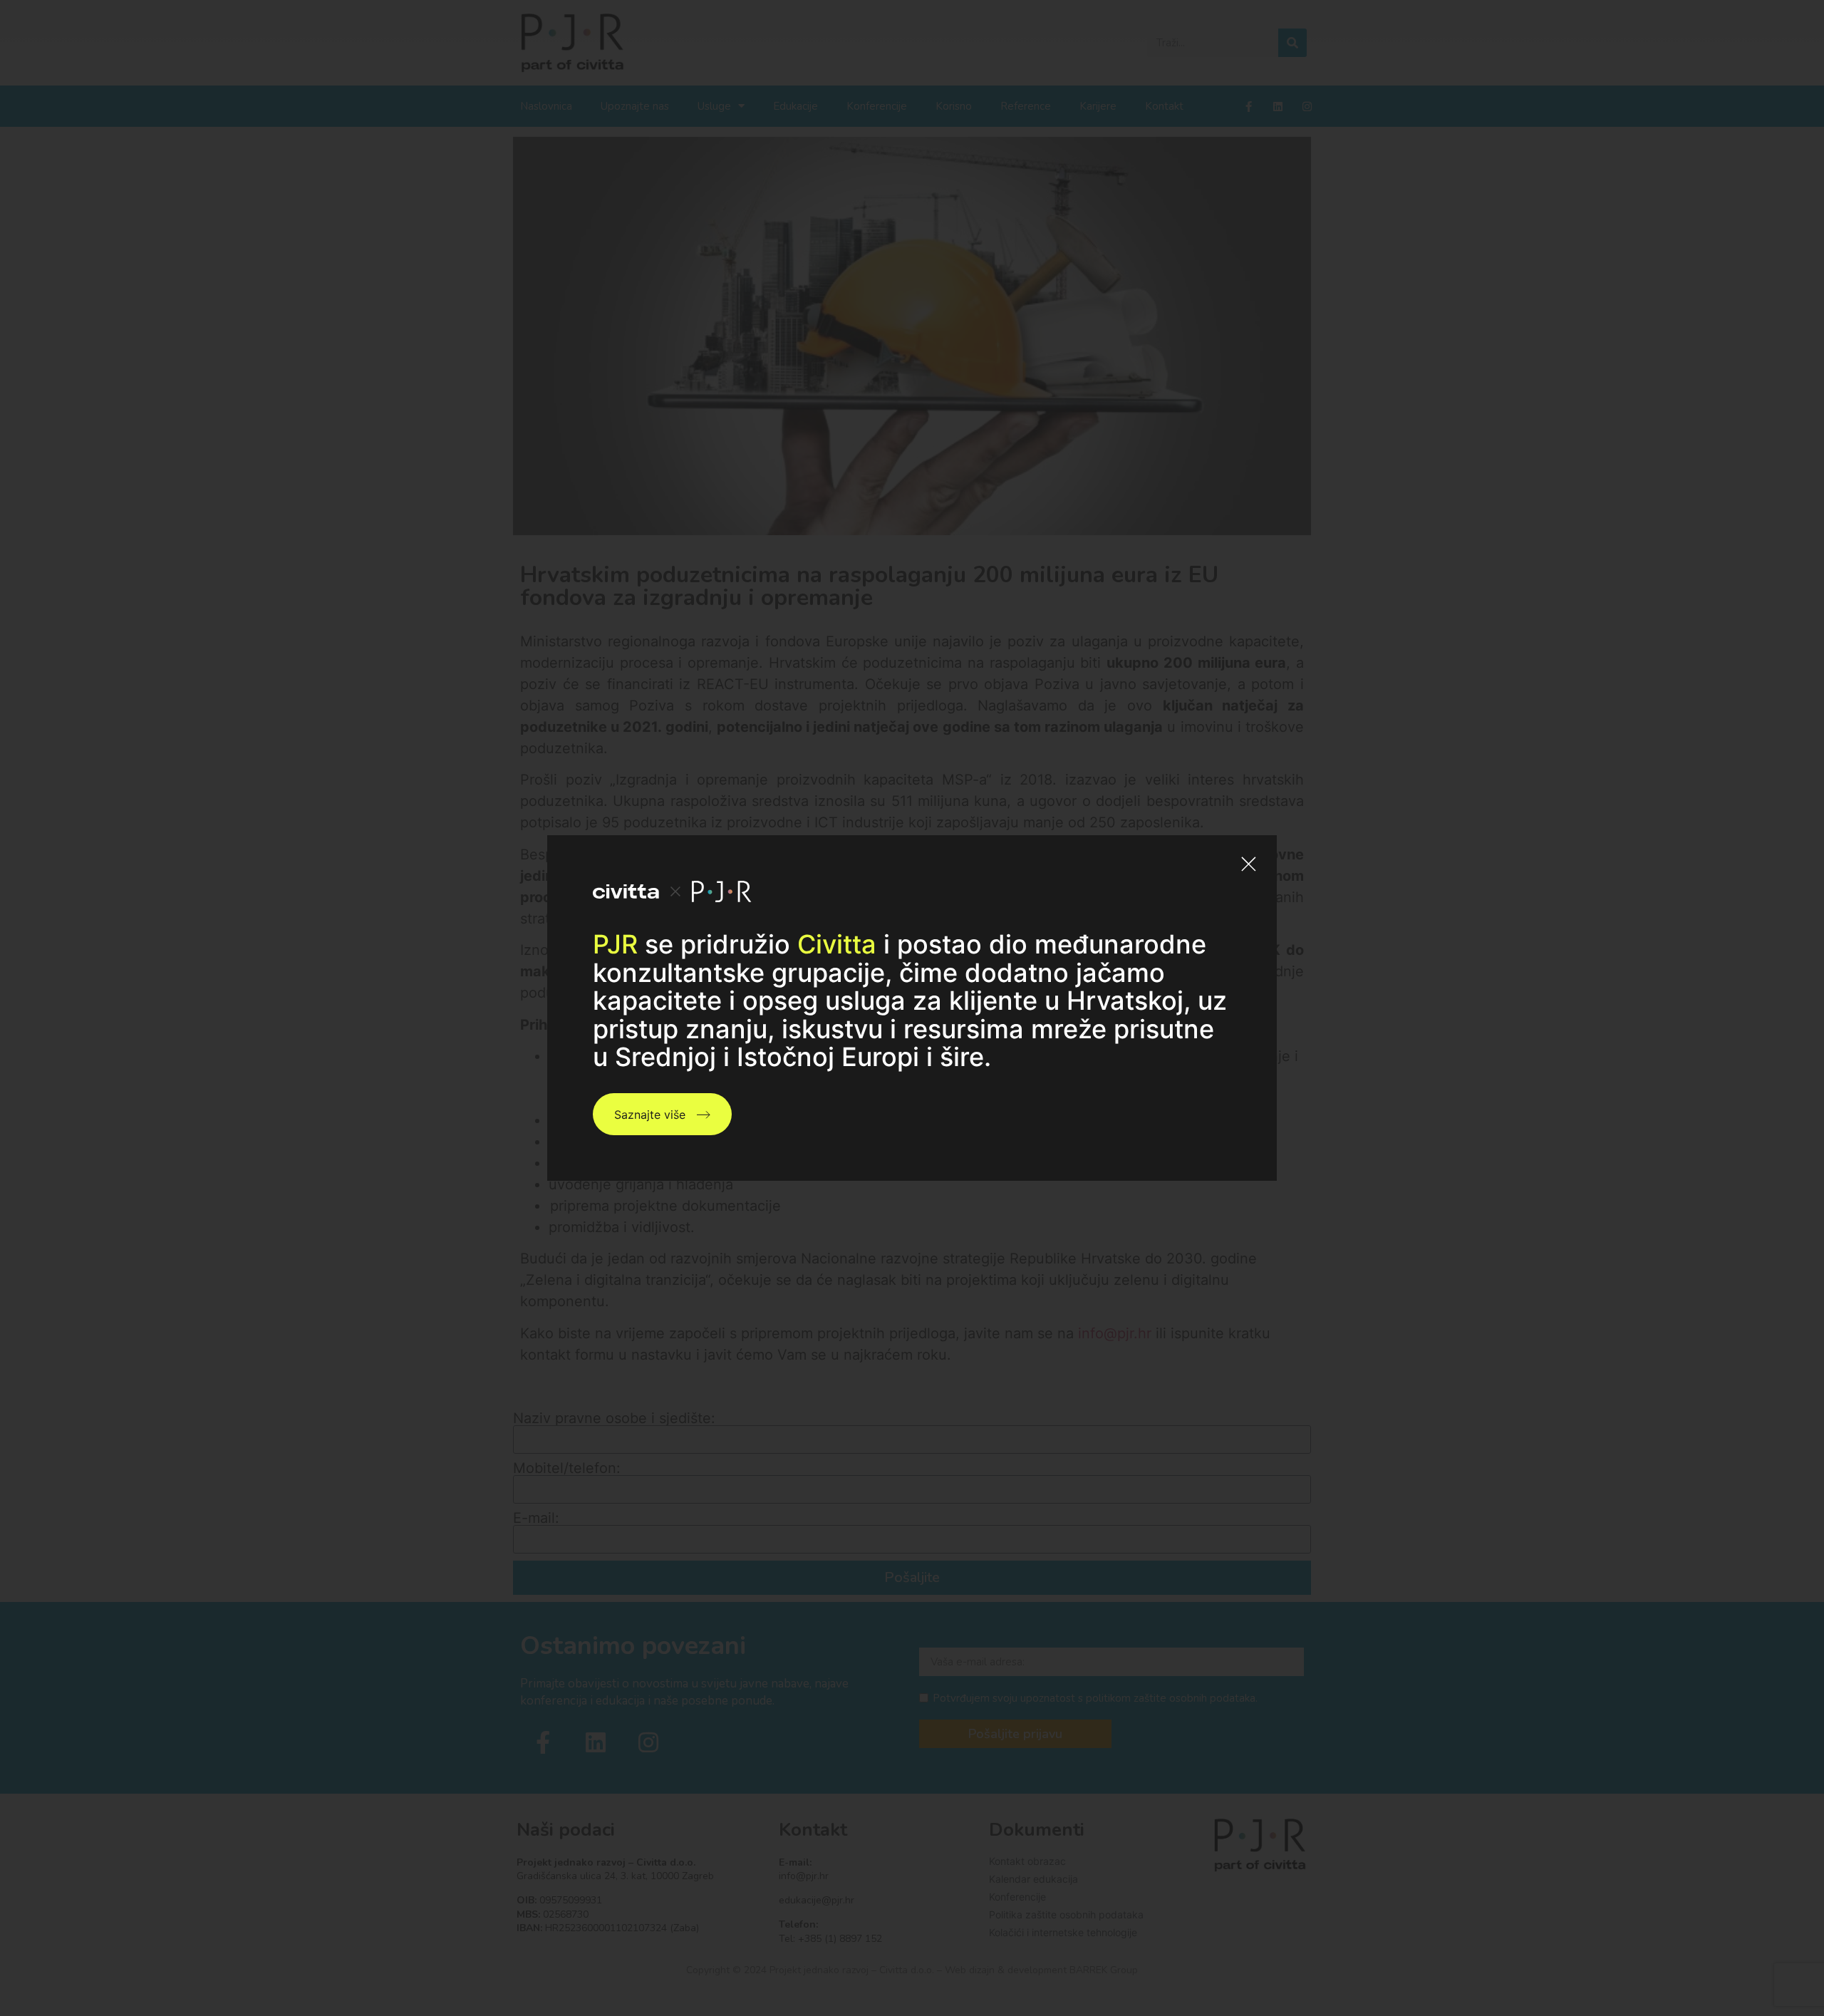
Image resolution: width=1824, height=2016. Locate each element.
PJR (615, 944)
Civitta (837, 944)
